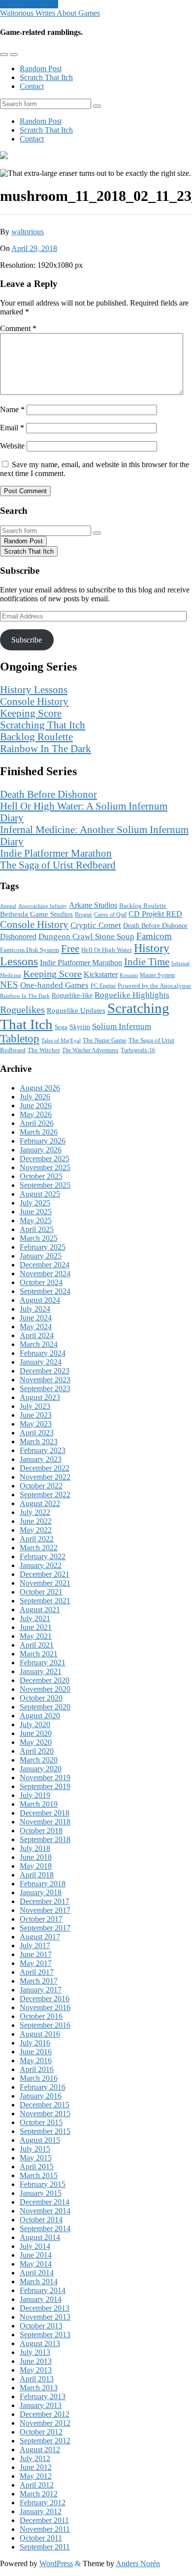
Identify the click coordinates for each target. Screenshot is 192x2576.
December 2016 (45, 1999)
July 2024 (35, 1309)
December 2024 (45, 1265)
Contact (32, 86)
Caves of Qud (110, 915)
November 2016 (45, 2007)
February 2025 (43, 1247)
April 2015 (37, 2167)
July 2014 (35, 2246)
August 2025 (40, 1194)
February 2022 (43, 1556)
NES (9, 985)
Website (12, 446)
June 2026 (36, 1106)
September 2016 (45, 2025)
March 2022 (39, 1548)
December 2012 (45, 2414)
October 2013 (41, 2326)
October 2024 (41, 1282)
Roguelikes (22, 1009)
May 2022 (36, 1530)
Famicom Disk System (30, 950)
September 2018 (45, 1839)
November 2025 (45, 1167)
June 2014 (36, 2255)
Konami (129, 975)
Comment (18, 328)
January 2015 (41, 2193)
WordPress (56, 2563)
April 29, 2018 (34, 248)
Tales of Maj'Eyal (61, 1040)
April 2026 (37, 1123)
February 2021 (43, 1663)
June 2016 (36, 2052)
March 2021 (39, 1654)
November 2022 (45, 1477)
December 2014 (45, 2202)
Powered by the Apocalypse (154, 986)
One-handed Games (54, 985)
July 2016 (35, 2043)
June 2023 (36, 1415)
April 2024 (37, 1335)
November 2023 (45, 1380)
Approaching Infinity (43, 906)
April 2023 (37, 1433)
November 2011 (45, 2529)
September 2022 (45, 1495)
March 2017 (39, 1981)
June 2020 (36, 1733)
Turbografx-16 (138, 1050)
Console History (34, 701)
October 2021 (41, 1592)
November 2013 (45, 2317)
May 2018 (36, 1866)
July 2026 (35, 1097)
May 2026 (36, 1114)
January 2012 (41, 2511)
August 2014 (40, 2237)
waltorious (28, 232)
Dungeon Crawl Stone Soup (86, 937)
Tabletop (20, 1039)
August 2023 (40, 1397)
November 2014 (45, 2211)
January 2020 (41, 1769)
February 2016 (43, 2087)
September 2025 (45, 1185)
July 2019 (35, 1795)
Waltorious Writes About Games (50, 13)
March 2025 (39, 1238)
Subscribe (27, 640)
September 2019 (45, 1786)
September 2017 (45, 1928)
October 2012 (41, 2432)
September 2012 (45, 2441)
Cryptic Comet (96, 925)
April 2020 (37, 1751)
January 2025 (41, 1256)
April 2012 (37, 2485)
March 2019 (39, 1804)
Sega (61, 1027)
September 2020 (45, 1707)
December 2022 (45, 1468)
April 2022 (37, 1539)
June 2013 (36, 2361)
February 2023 (43, 1450)
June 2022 (36, 1521)
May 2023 (36, 1424)
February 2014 (43, 2290)
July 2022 (35, 1512)
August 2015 (40, 2140)
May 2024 (36, 1327)
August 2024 (40, 1300)
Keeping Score (31, 713)
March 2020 (39, 1760)
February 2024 (43, 1353)
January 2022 (41, 1565)
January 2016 (41, 2096)
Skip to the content (29, 4)
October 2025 (41, 1176)
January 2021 (41, 1671)
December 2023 (45, 1371)
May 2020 (36, 1742)
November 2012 (45, 2423)
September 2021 (45, 1601)
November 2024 (45, 1274)
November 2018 (45, 1822)
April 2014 (37, 2273)
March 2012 (39, 2494)
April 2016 (37, 2069)
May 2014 (36, 2264)
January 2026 (41, 1150)
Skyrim (80, 1027)
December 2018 (45, 1813)
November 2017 (45, 1910)
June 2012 (36, 2467)
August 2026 (40, 1088)
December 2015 (45, 2105)
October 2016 (41, 2016)
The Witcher (44, 1050)
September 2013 (45, 2335)
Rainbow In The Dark (46, 748)
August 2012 (40, 2450)
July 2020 (35, 1724)
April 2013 (37, 2379)
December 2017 (45, 1901)
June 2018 (36, 1857)
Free (70, 949)
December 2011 (44, 2520)
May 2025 (36, 1220)
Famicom (154, 936)
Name (12, 409)
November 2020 (45, 1689)
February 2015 (43, 2184)
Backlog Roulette (36, 737)
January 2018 (41, 1892)
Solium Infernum (122, 1026)
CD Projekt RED (155, 914)
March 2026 (39, 1132)
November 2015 (45, 2114)
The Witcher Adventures (90, 1050)
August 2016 (40, 2034)
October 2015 (41, 2122)
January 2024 (41, 1362)
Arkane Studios (93, 905)
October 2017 (41, 1919)
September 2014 (45, 2228)
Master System (157, 975)
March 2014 (39, 2282)
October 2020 (41, 1698)
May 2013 (36, 2370)
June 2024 (36, 1318)
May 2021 (36, 1636)
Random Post (41, 69)
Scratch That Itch (46, 77)
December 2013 (45, 2308)
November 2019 (45, 1778)
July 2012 (35, 2458)
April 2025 (37, 1229)
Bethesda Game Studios (36, 914)
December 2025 (45, 1159)
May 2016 (36, 2060)
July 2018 (35, 1848)
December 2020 (45, 1680)
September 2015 (45, 2131)
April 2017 (37, 1972)
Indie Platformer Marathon (56, 853)
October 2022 (41, 1486)
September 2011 (45, 2547)
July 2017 (35, 1946)
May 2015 (36, 2158)
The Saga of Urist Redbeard (58, 865)
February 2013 (43, 2396)
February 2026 (43, 1141)
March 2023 (39, 1442)
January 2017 (41, 1990)
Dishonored (18, 937)
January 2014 (41, 2299)
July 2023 (35, 1406)
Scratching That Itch (43, 725)
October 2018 (41, 1831)
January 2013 (41, 2405)
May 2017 (36, 1963)
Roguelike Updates (76, 1010)
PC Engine (103, 986)
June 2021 (36, 1627)
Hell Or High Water (107, 950)
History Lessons (34, 689)
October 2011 (41, 2538)
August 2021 (40, 1610)
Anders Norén (138, 2563)
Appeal (8, 906)
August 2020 (40, 1716)
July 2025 (35, 1203)
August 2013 (40, 2343)
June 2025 (36, 1212)
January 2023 (41, 1459)
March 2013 (39, 2388)
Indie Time (147, 962)
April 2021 (37, 1645)
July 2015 (35, 2149)
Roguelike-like (72, 995)
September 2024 (45, 1291)
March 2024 (39, 1344)
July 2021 (35, 1618)
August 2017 (40, 1937)
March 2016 (39, 2078)
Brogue (83, 915)
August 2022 (40, 1503)
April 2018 (37, 1875)
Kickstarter (101, 974)
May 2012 (36, 2476)
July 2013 (35, 2352)
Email (12, 428)
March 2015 (39, 2175)
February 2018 (43, 1884)
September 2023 (45, 1388)
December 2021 (45, 1574)
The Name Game (105, 1040)
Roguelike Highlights (132, 995)
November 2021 (45, 1583)
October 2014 (41, 2220)
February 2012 (43, 2503)
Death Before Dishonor (48, 794)
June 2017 (36, 1954)
